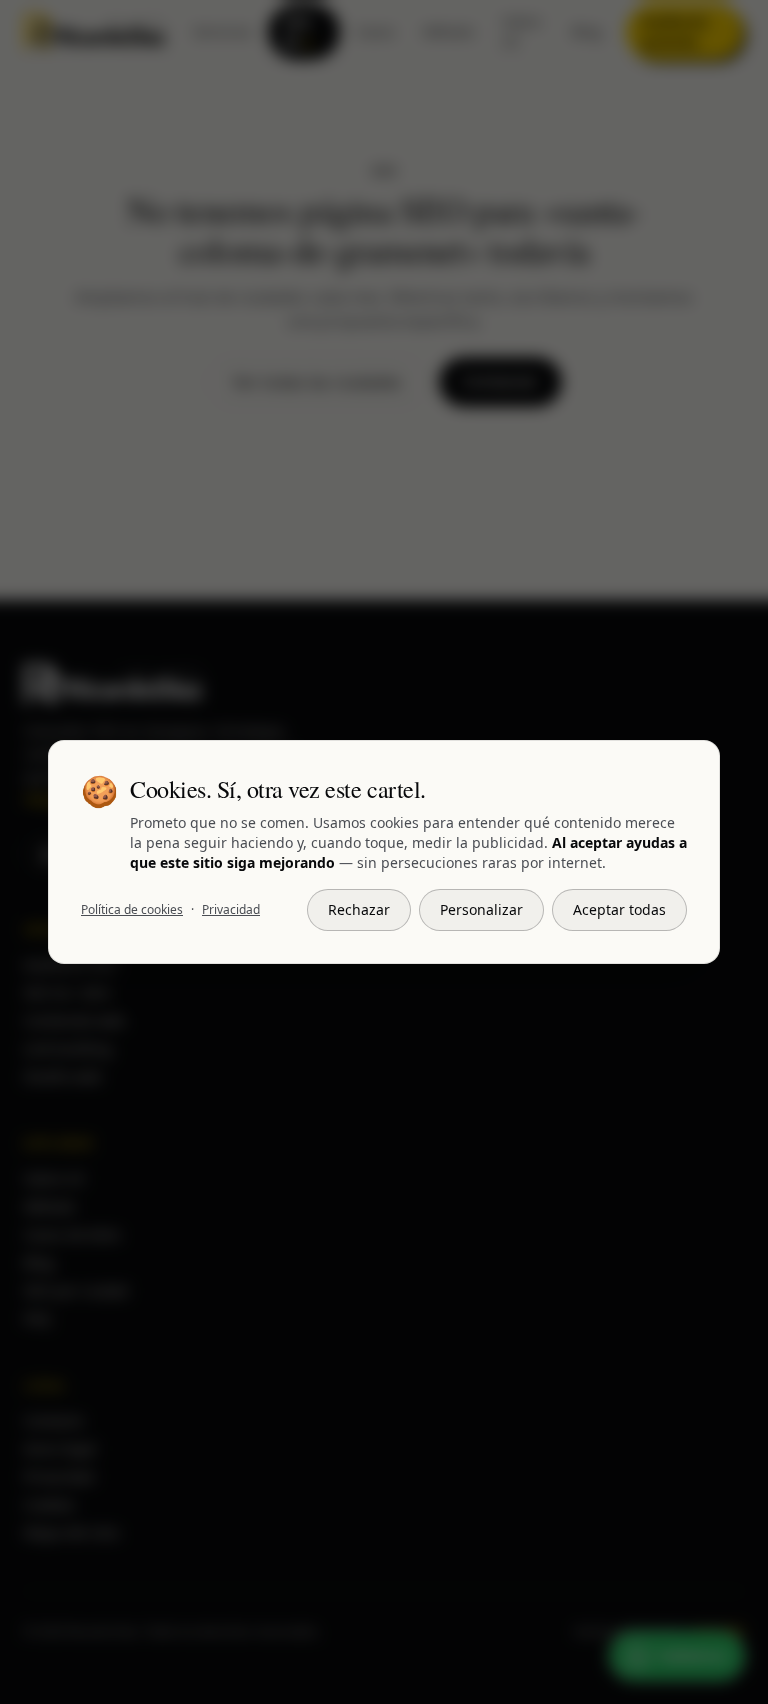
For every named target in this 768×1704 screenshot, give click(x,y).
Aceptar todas (619, 909)
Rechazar (359, 909)
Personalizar (481, 909)
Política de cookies (132, 910)
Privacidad (231, 910)
